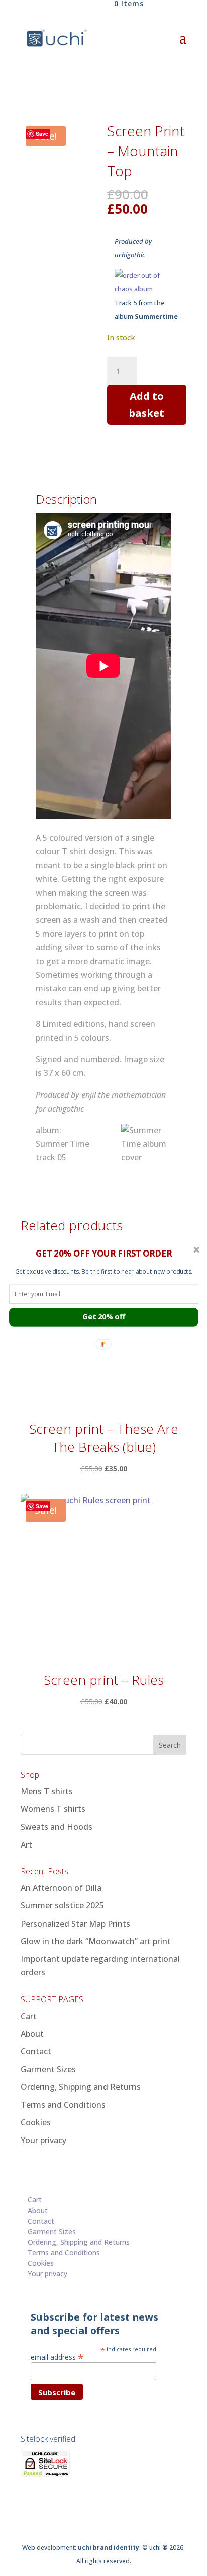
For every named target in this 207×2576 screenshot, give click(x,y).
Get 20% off (104, 1317)
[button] (104, 1253)
